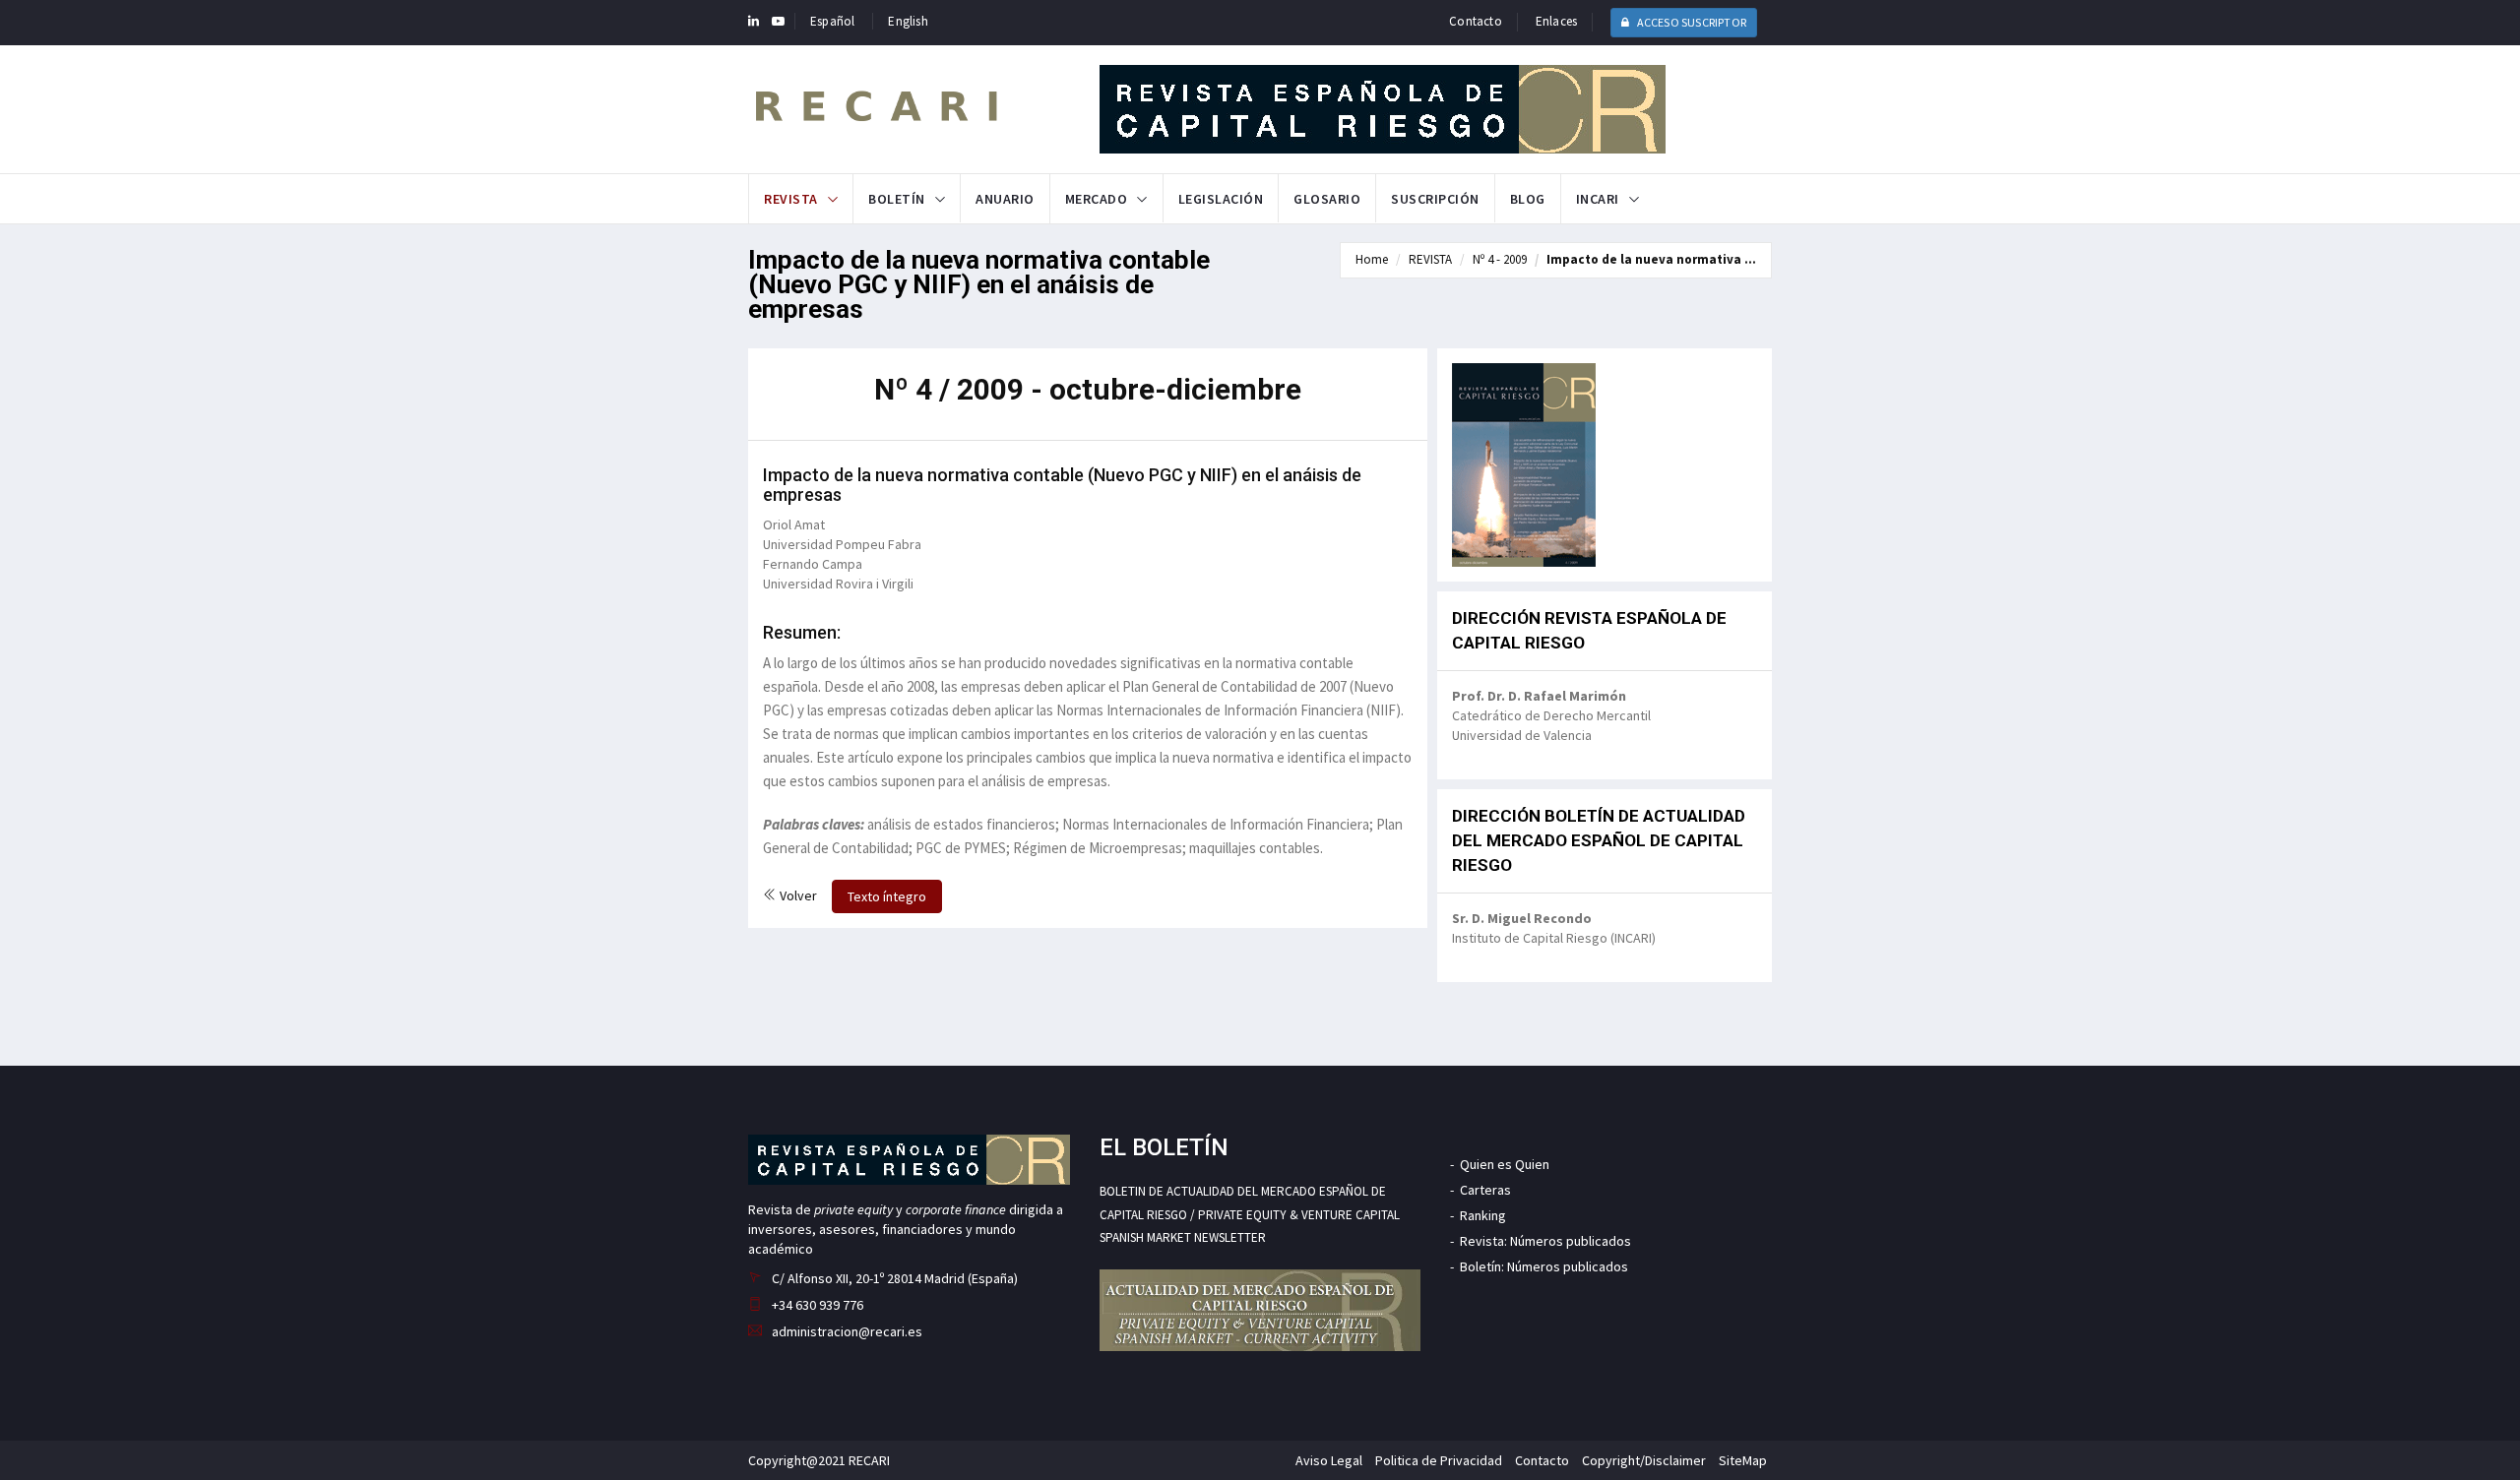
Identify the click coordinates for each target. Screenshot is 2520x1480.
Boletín (897, 199)
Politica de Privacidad (1439, 1460)
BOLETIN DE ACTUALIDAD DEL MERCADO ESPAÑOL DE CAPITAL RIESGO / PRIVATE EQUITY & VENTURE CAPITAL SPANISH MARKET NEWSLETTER (1250, 1214)
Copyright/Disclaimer (1644, 1460)
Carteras (1485, 1190)
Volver (797, 895)
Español (832, 21)
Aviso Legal (1329, 1460)
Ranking (1483, 1215)
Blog (1528, 199)
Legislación (1221, 199)
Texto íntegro (887, 896)
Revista (791, 199)
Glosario (1327, 199)
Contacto (1476, 21)
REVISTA (1430, 259)
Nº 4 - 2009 (1500, 259)
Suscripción (1435, 199)
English (908, 21)
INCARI (1598, 199)
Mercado (1097, 199)
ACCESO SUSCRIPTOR (1690, 22)
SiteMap (1743, 1460)
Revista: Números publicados (1545, 1241)
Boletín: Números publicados (1544, 1266)
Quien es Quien (1505, 1164)
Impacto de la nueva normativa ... (1651, 259)
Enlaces (1556, 21)
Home (1372, 259)
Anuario (1005, 199)
